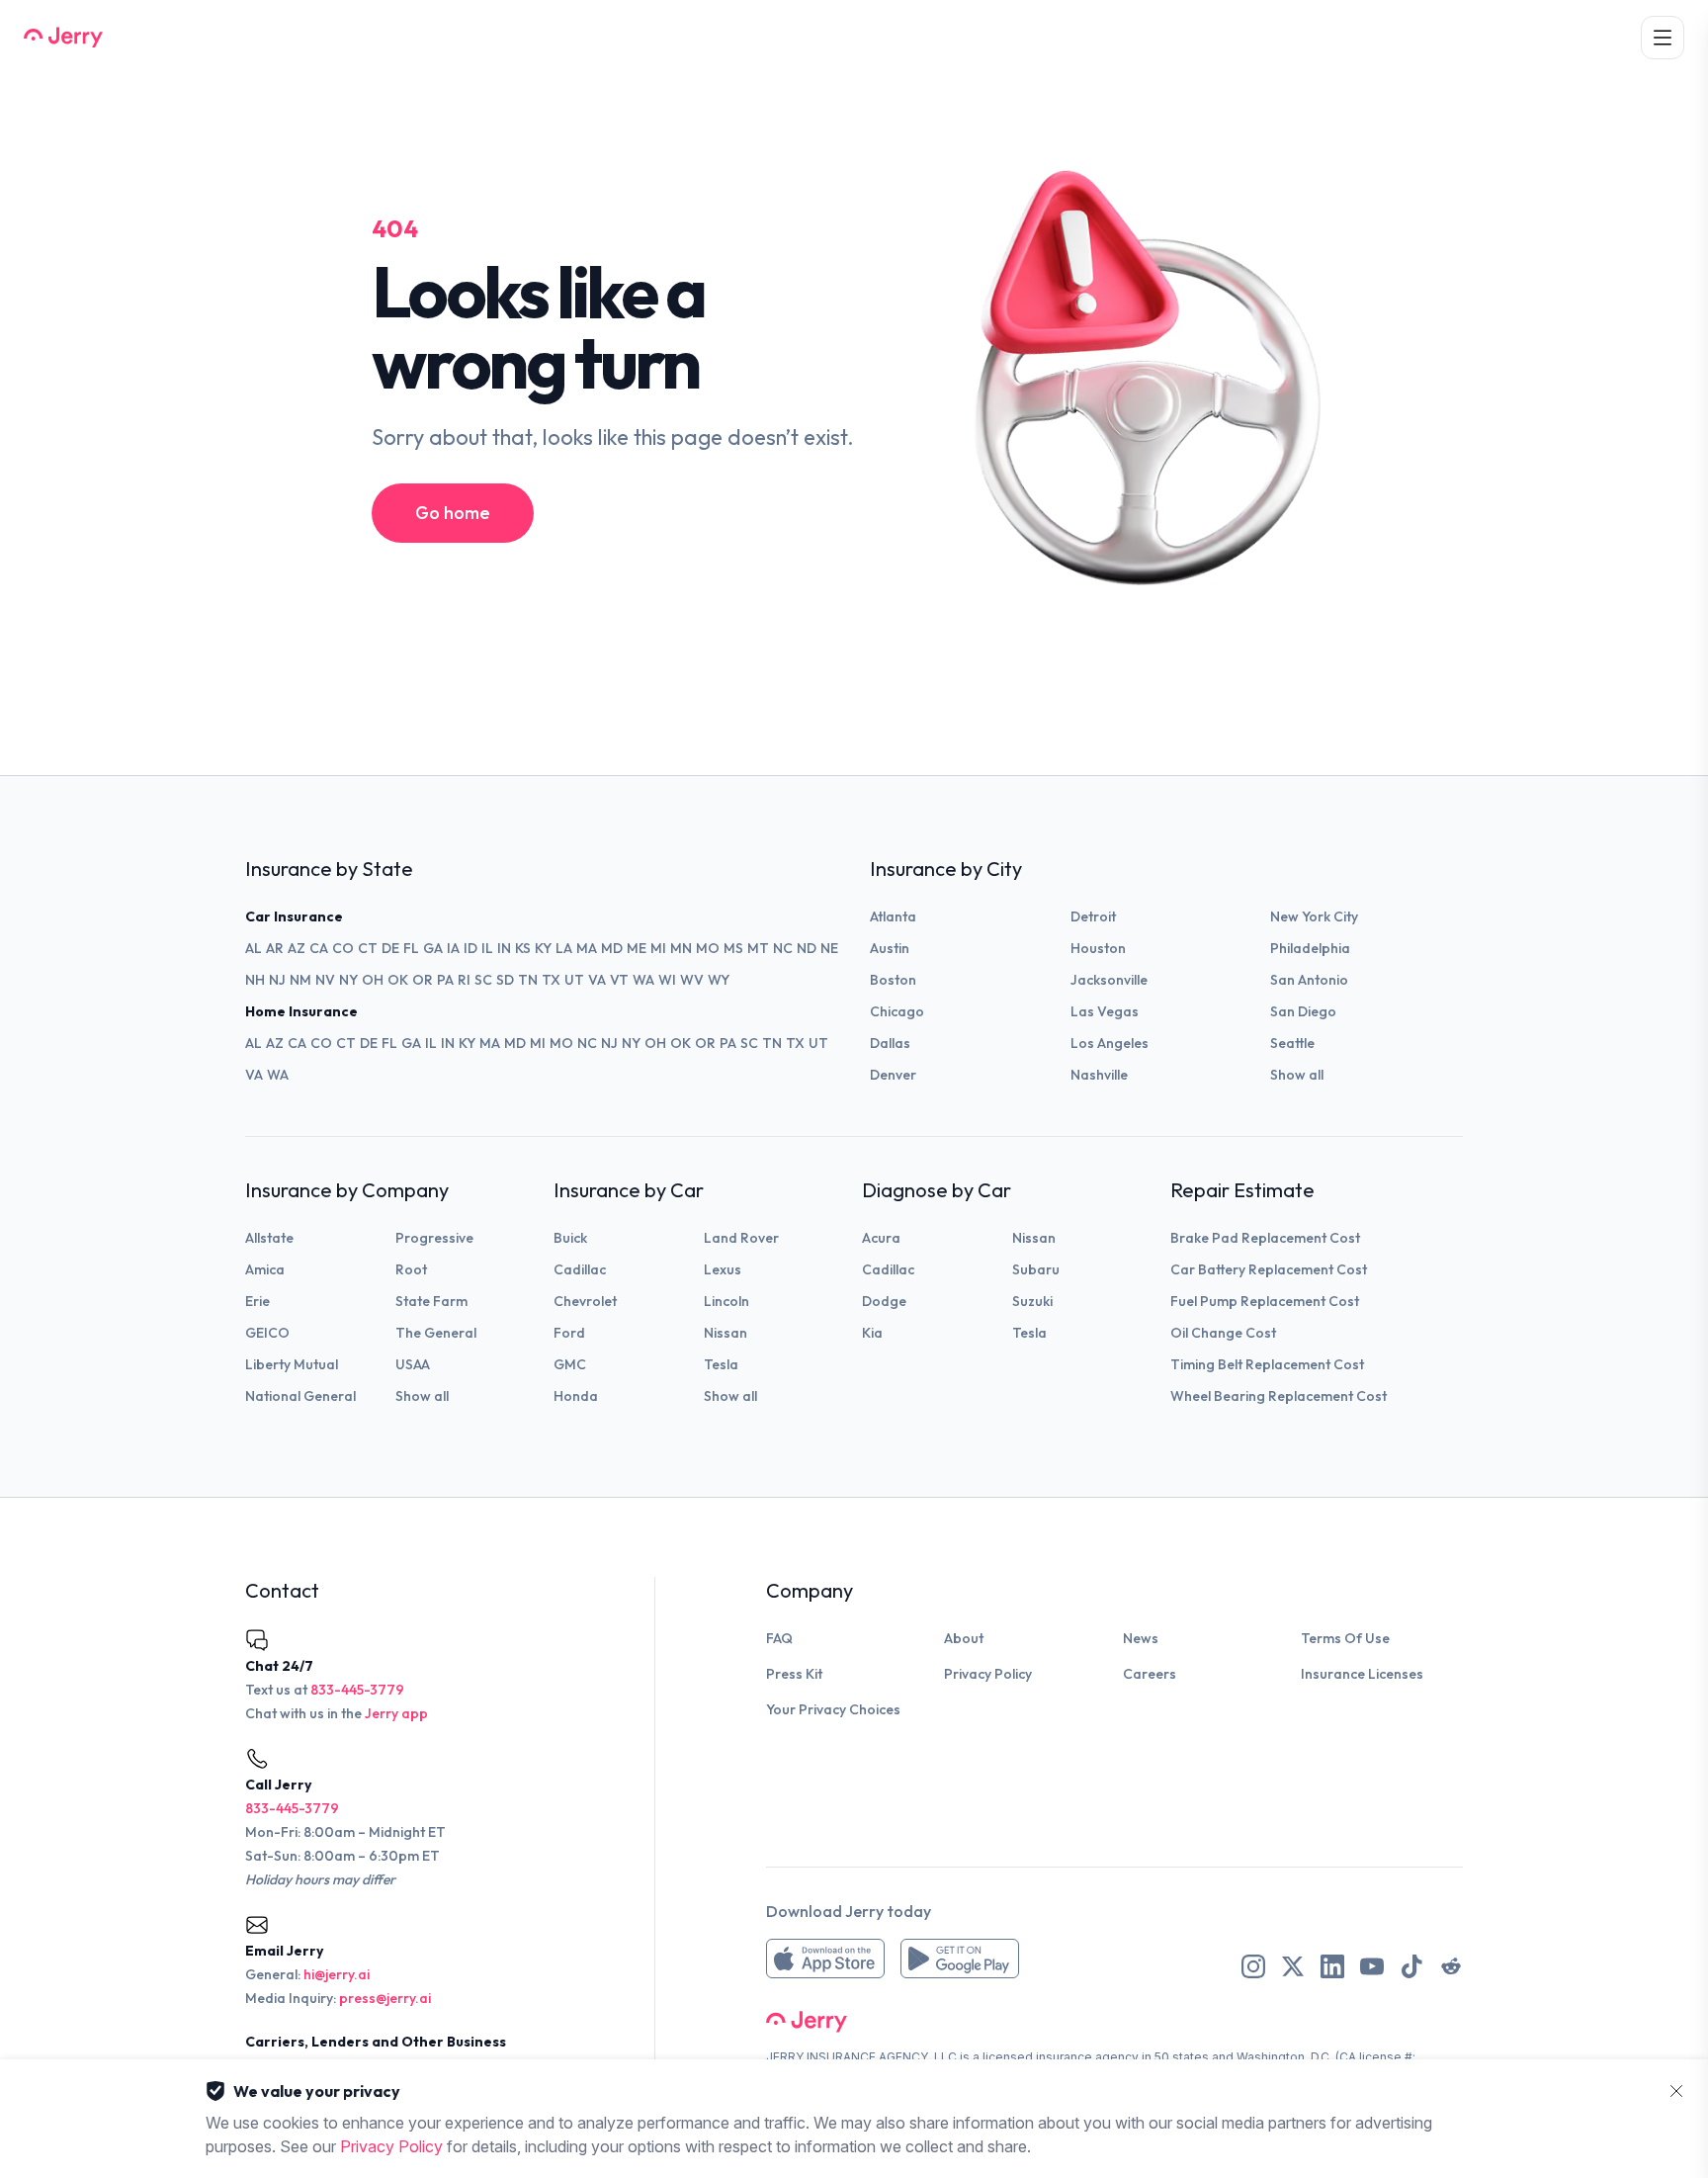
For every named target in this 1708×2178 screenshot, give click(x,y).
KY (543, 948)
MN (681, 948)
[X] (1293, 1966)
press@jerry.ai (385, 1998)
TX (551, 980)
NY (348, 980)
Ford (569, 1333)
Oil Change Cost (1223, 1333)
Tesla (721, 1364)
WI (667, 980)
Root (411, 1269)
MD (612, 948)
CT (368, 948)
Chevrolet (585, 1301)
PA (445, 980)
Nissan (726, 1333)
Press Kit (794, 1674)
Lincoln (726, 1301)
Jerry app (396, 1713)
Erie (257, 1301)
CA (319, 948)
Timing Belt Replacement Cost (1267, 1364)
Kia (872, 1333)
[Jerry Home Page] (63, 38)
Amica (265, 1269)
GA (433, 948)
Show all (1297, 1075)
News (1141, 1638)
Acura (881, 1238)
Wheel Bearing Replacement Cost (1279, 1396)
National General (300, 1396)
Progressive (434, 1238)
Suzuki (1032, 1301)
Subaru (1036, 1269)
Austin (890, 948)
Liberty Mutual (292, 1364)
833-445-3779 (357, 1690)
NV (325, 980)
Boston (893, 980)
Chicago (897, 1011)
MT (758, 948)
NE (829, 948)
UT (574, 980)
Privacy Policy (988, 1674)
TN (528, 980)
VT (619, 980)
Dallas (890, 1043)
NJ (277, 980)
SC (483, 980)
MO (708, 948)
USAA (413, 1364)
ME (637, 948)
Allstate (269, 1238)
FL (411, 948)
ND (807, 948)
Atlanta (893, 916)
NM (300, 980)
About (964, 1638)
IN (504, 948)
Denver (893, 1075)
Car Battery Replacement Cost (1269, 1269)
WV (692, 980)
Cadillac (580, 1269)
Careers (1150, 1674)
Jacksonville (1109, 980)
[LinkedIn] (1332, 1966)
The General (436, 1333)
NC (783, 948)
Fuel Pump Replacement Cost (1265, 1301)
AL (254, 948)
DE (390, 948)
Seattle (1292, 1043)
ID (470, 948)
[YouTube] (1372, 1966)
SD (505, 980)
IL (487, 948)
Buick (570, 1238)
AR (275, 948)
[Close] (1676, 2091)
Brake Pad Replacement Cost (1265, 1238)
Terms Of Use (1345, 1638)
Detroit (1093, 916)
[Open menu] (1663, 38)
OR (423, 980)
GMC (570, 1364)
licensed (1008, 2057)
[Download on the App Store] (825, 1959)
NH (255, 980)
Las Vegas (1105, 1011)
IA (453, 948)
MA (587, 948)
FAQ (779, 1638)
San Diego (1303, 1011)
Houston (1098, 948)
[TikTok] (1411, 1966)
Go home (453, 513)
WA (643, 980)
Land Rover (741, 1238)
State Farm (431, 1301)
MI (658, 948)
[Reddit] (1451, 1966)
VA (597, 980)
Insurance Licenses (1362, 1674)
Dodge (884, 1301)
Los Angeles (1110, 1043)
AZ (297, 948)
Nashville (1099, 1075)
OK (398, 980)
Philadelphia (1310, 948)
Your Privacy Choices (833, 1709)
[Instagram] (1253, 1966)
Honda (576, 1396)
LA (564, 948)
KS (523, 948)
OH (373, 980)
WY (719, 980)
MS (733, 948)
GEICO (267, 1333)
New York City (1314, 916)
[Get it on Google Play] (960, 1959)
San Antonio (1309, 980)
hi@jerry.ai (337, 1974)
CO (343, 948)
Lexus (723, 1269)
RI (464, 980)
